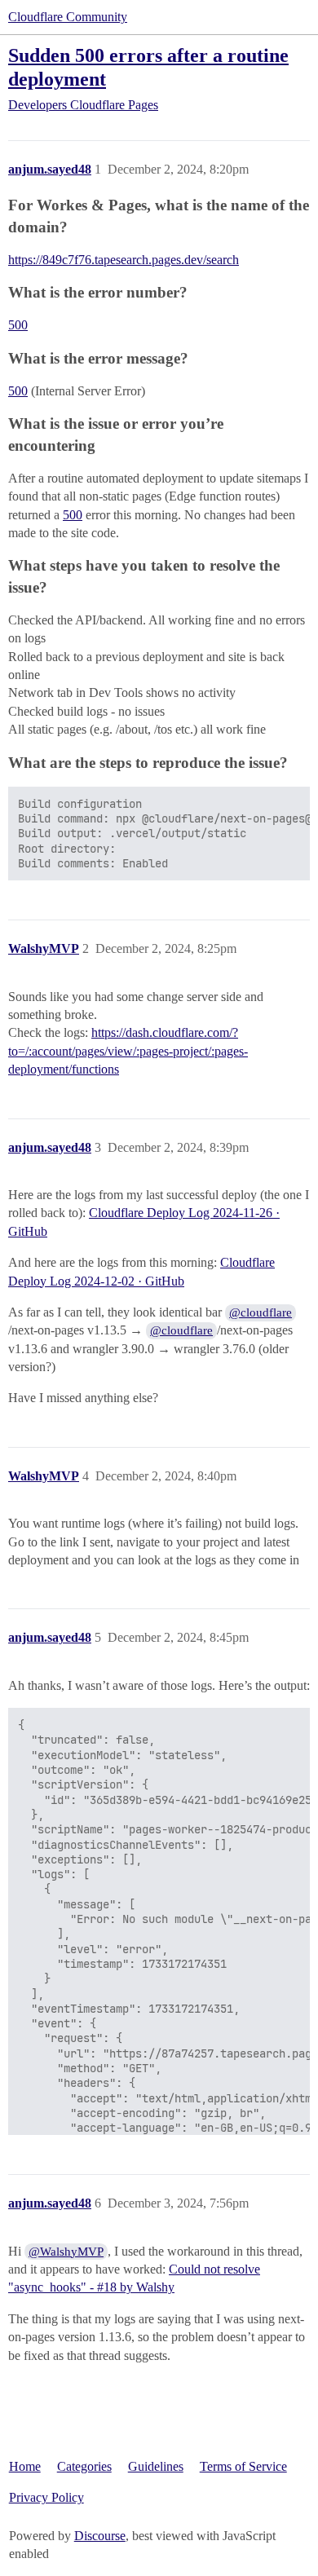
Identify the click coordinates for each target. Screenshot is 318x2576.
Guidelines (156, 2466)
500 (18, 325)
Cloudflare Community (68, 17)
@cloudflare (261, 1312)
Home (25, 2466)
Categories (84, 2466)
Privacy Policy (46, 2497)
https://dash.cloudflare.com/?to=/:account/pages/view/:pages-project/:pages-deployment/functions (128, 1051)
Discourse (100, 2536)
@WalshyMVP (66, 2252)
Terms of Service (243, 2466)
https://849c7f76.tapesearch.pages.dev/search (124, 260)
